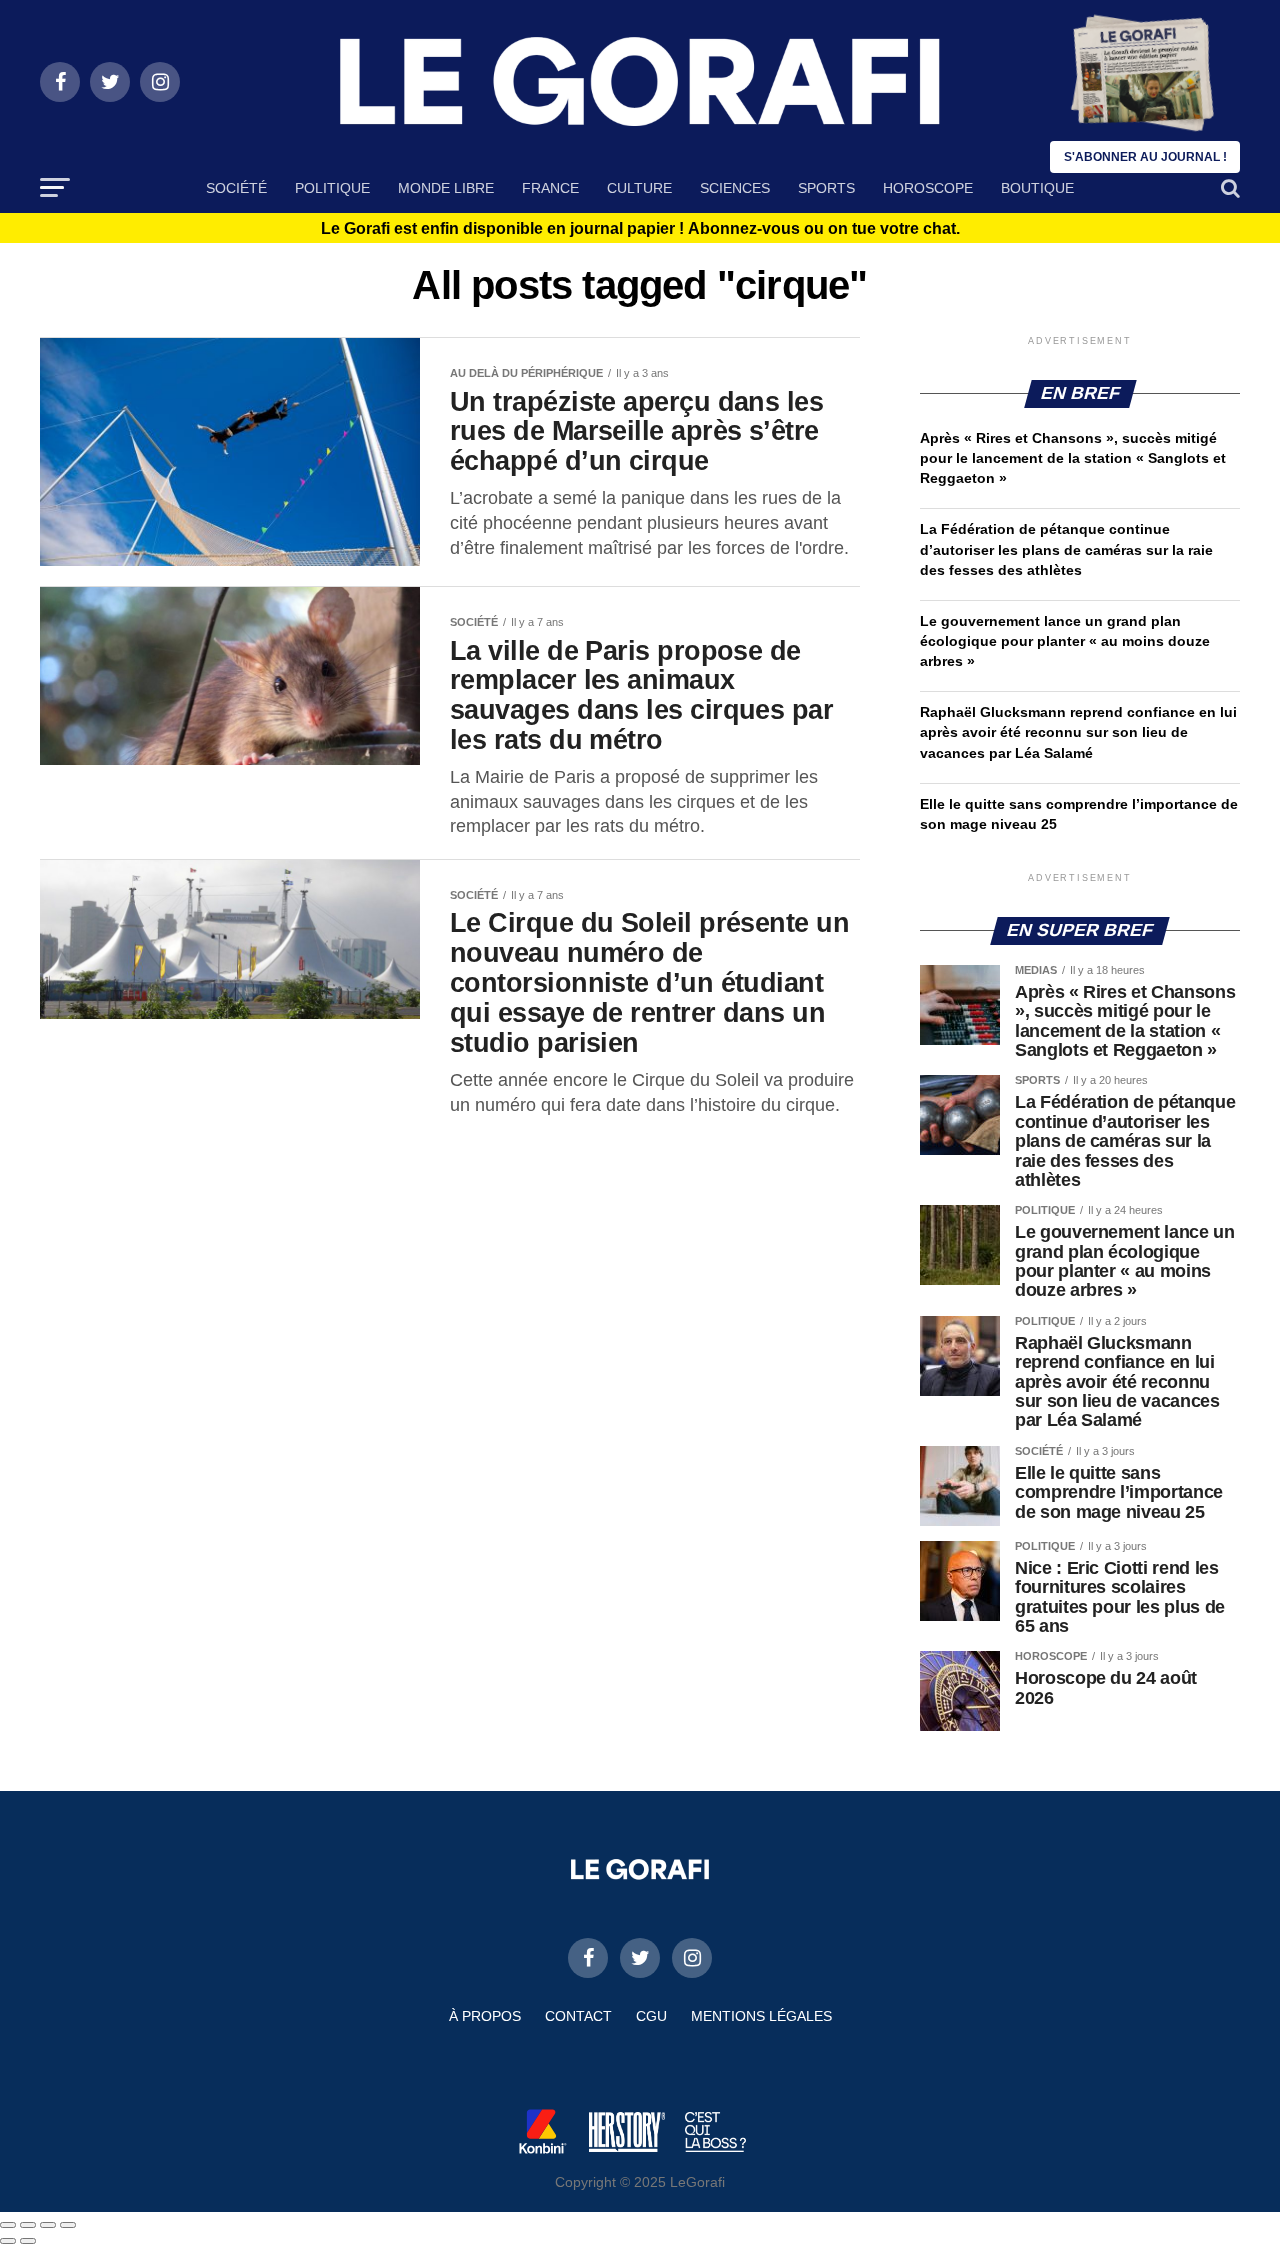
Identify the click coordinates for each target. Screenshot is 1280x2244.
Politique (332, 188)
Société (236, 188)
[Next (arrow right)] (28, 2241)
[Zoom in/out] (68, 2225)
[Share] (28, 2225)
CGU (651, 2016)
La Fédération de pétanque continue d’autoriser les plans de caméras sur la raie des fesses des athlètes (1066, 549)
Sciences (735, 188)
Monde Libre (446, 188)
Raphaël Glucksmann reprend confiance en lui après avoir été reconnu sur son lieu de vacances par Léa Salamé (1078, 732)
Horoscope (928, 188)
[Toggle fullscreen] (48, 2225)
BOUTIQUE (1037, 188)
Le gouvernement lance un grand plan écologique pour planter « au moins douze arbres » (1065, 641)
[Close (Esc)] (8, 2225)
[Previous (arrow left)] (8, 2241)
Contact (578, 2016)
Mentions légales (761, 2016)
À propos (485, 2016)
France (550, 188)
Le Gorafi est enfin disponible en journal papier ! (640, 229)
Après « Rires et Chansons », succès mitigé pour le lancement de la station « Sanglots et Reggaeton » (1073, 458)
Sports (826, 188)
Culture (639, 188)
